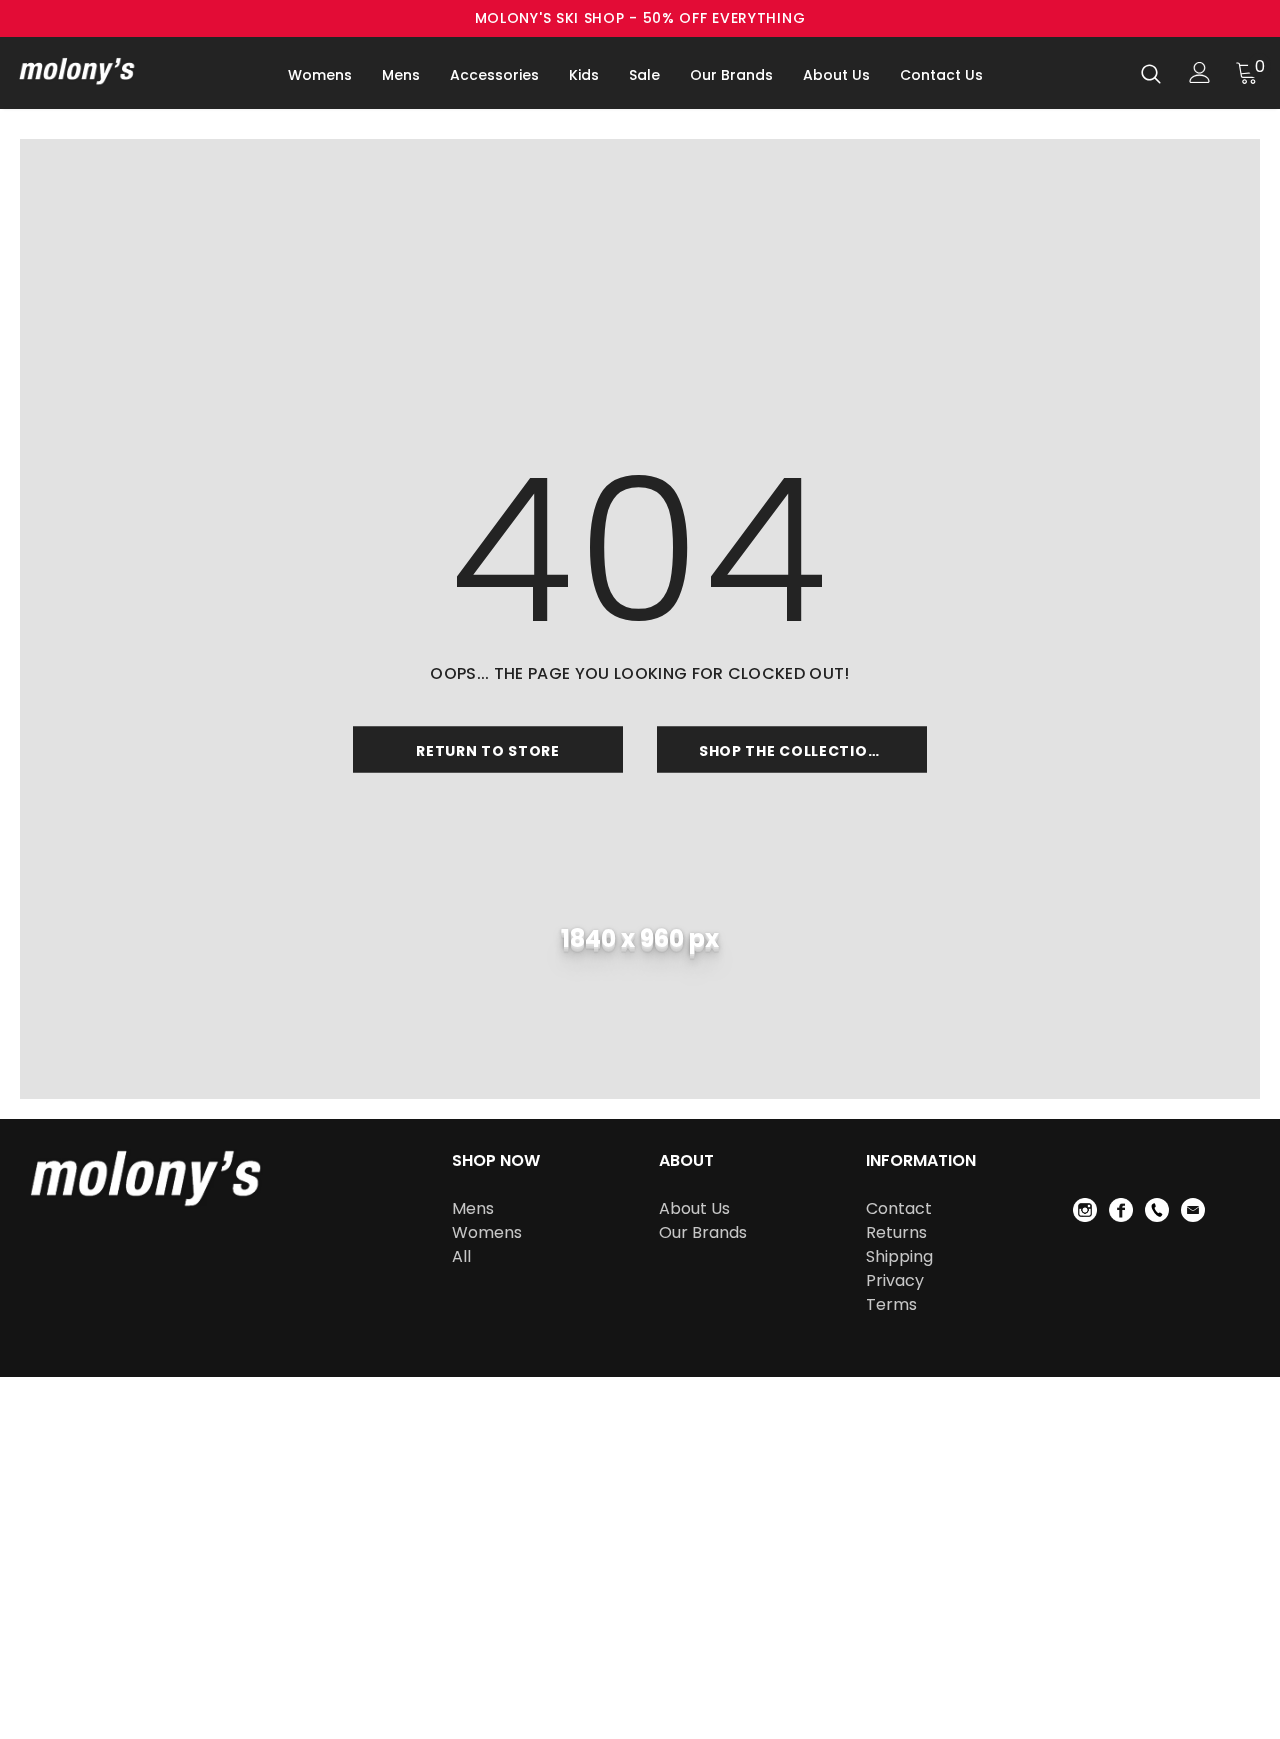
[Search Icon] (1151, 73)
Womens (487, 1232)
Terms (891, 1304)
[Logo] (89, 70)
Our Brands (703, 1232)
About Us (694, 1208)
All (461, 1256)
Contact (899, 1208)
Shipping (899, 1256)
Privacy (895, 1280)
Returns (896, 1232)
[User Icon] (1200, 72)
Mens (473, 1208)
